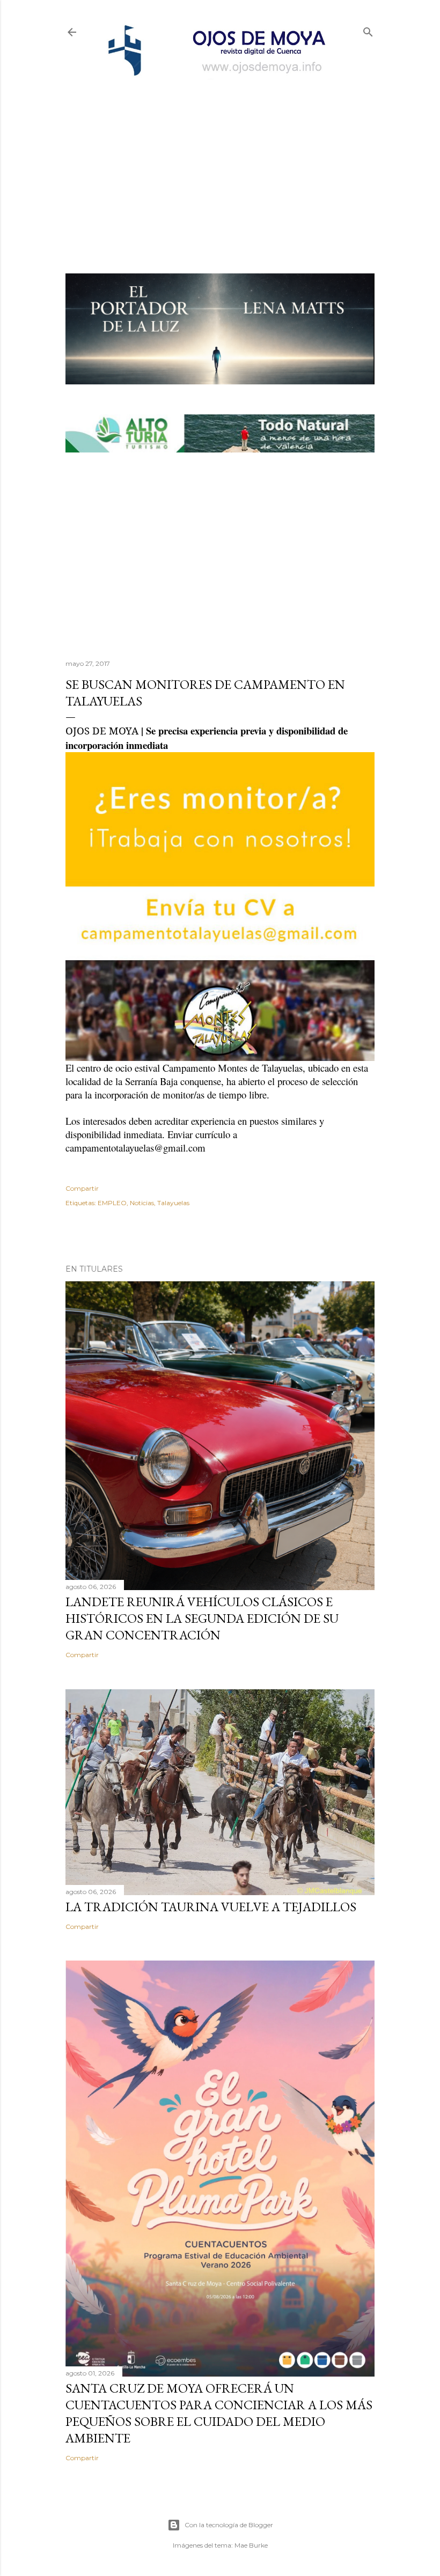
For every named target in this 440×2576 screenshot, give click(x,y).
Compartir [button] (82, 1188)
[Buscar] (368, 30)
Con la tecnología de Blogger (229, 2525)
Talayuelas (173, 1203)
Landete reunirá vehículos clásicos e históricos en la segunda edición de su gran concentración (202, 1618)
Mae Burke (251, 2545)
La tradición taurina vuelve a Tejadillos (211, 1907)
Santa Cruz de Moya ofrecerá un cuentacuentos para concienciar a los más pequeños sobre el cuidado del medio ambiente (219, 2413)
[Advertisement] (220, 159)
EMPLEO (112, 1203)
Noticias (142, 1203)
